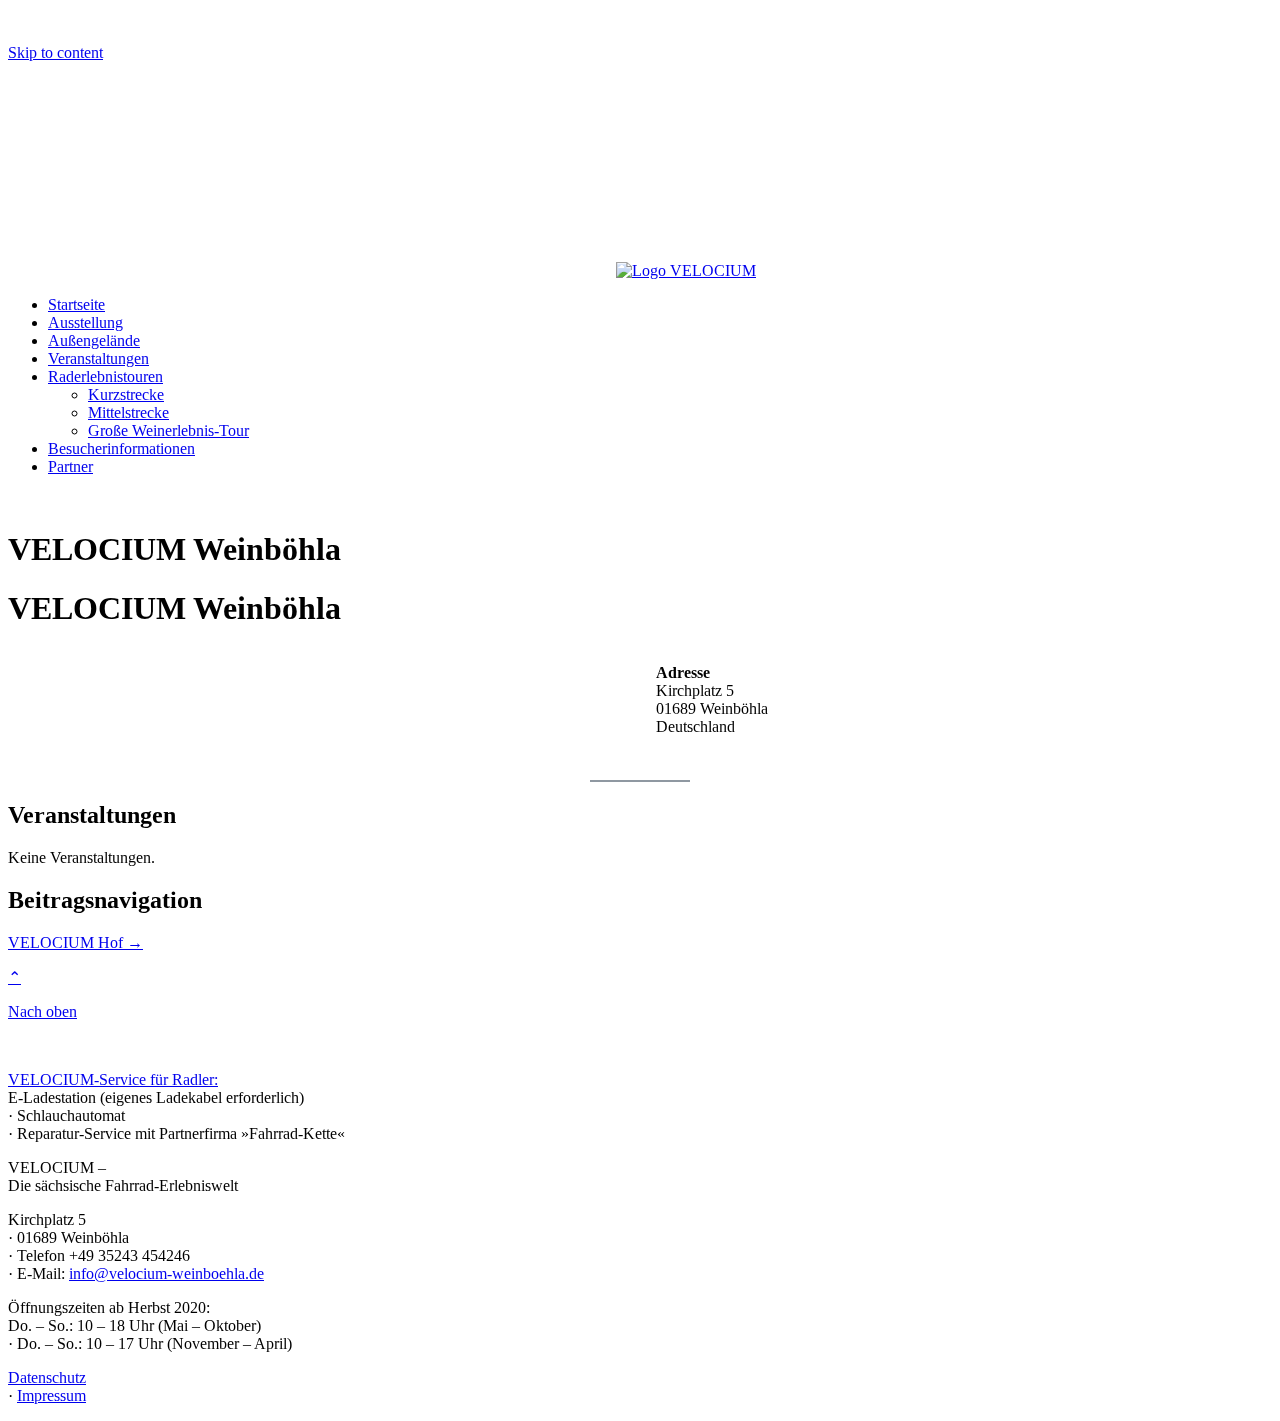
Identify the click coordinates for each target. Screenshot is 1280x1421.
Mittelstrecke (128, 412)
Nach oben (42, 1011)
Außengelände (94, 340)
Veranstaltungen (98, 358)
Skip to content (55, 52)
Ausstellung (85, 322)
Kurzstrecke (126, 394)
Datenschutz (47, 1377)
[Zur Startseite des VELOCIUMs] (312, 270)
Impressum (51, 1395)
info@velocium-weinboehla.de (166, 1273)
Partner (70, 466)
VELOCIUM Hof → (75, 942)
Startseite (76, 304)
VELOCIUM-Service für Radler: (113, 1079)
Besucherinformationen (121, 448)
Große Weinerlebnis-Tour (168, 430)
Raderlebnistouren (105, 376)
